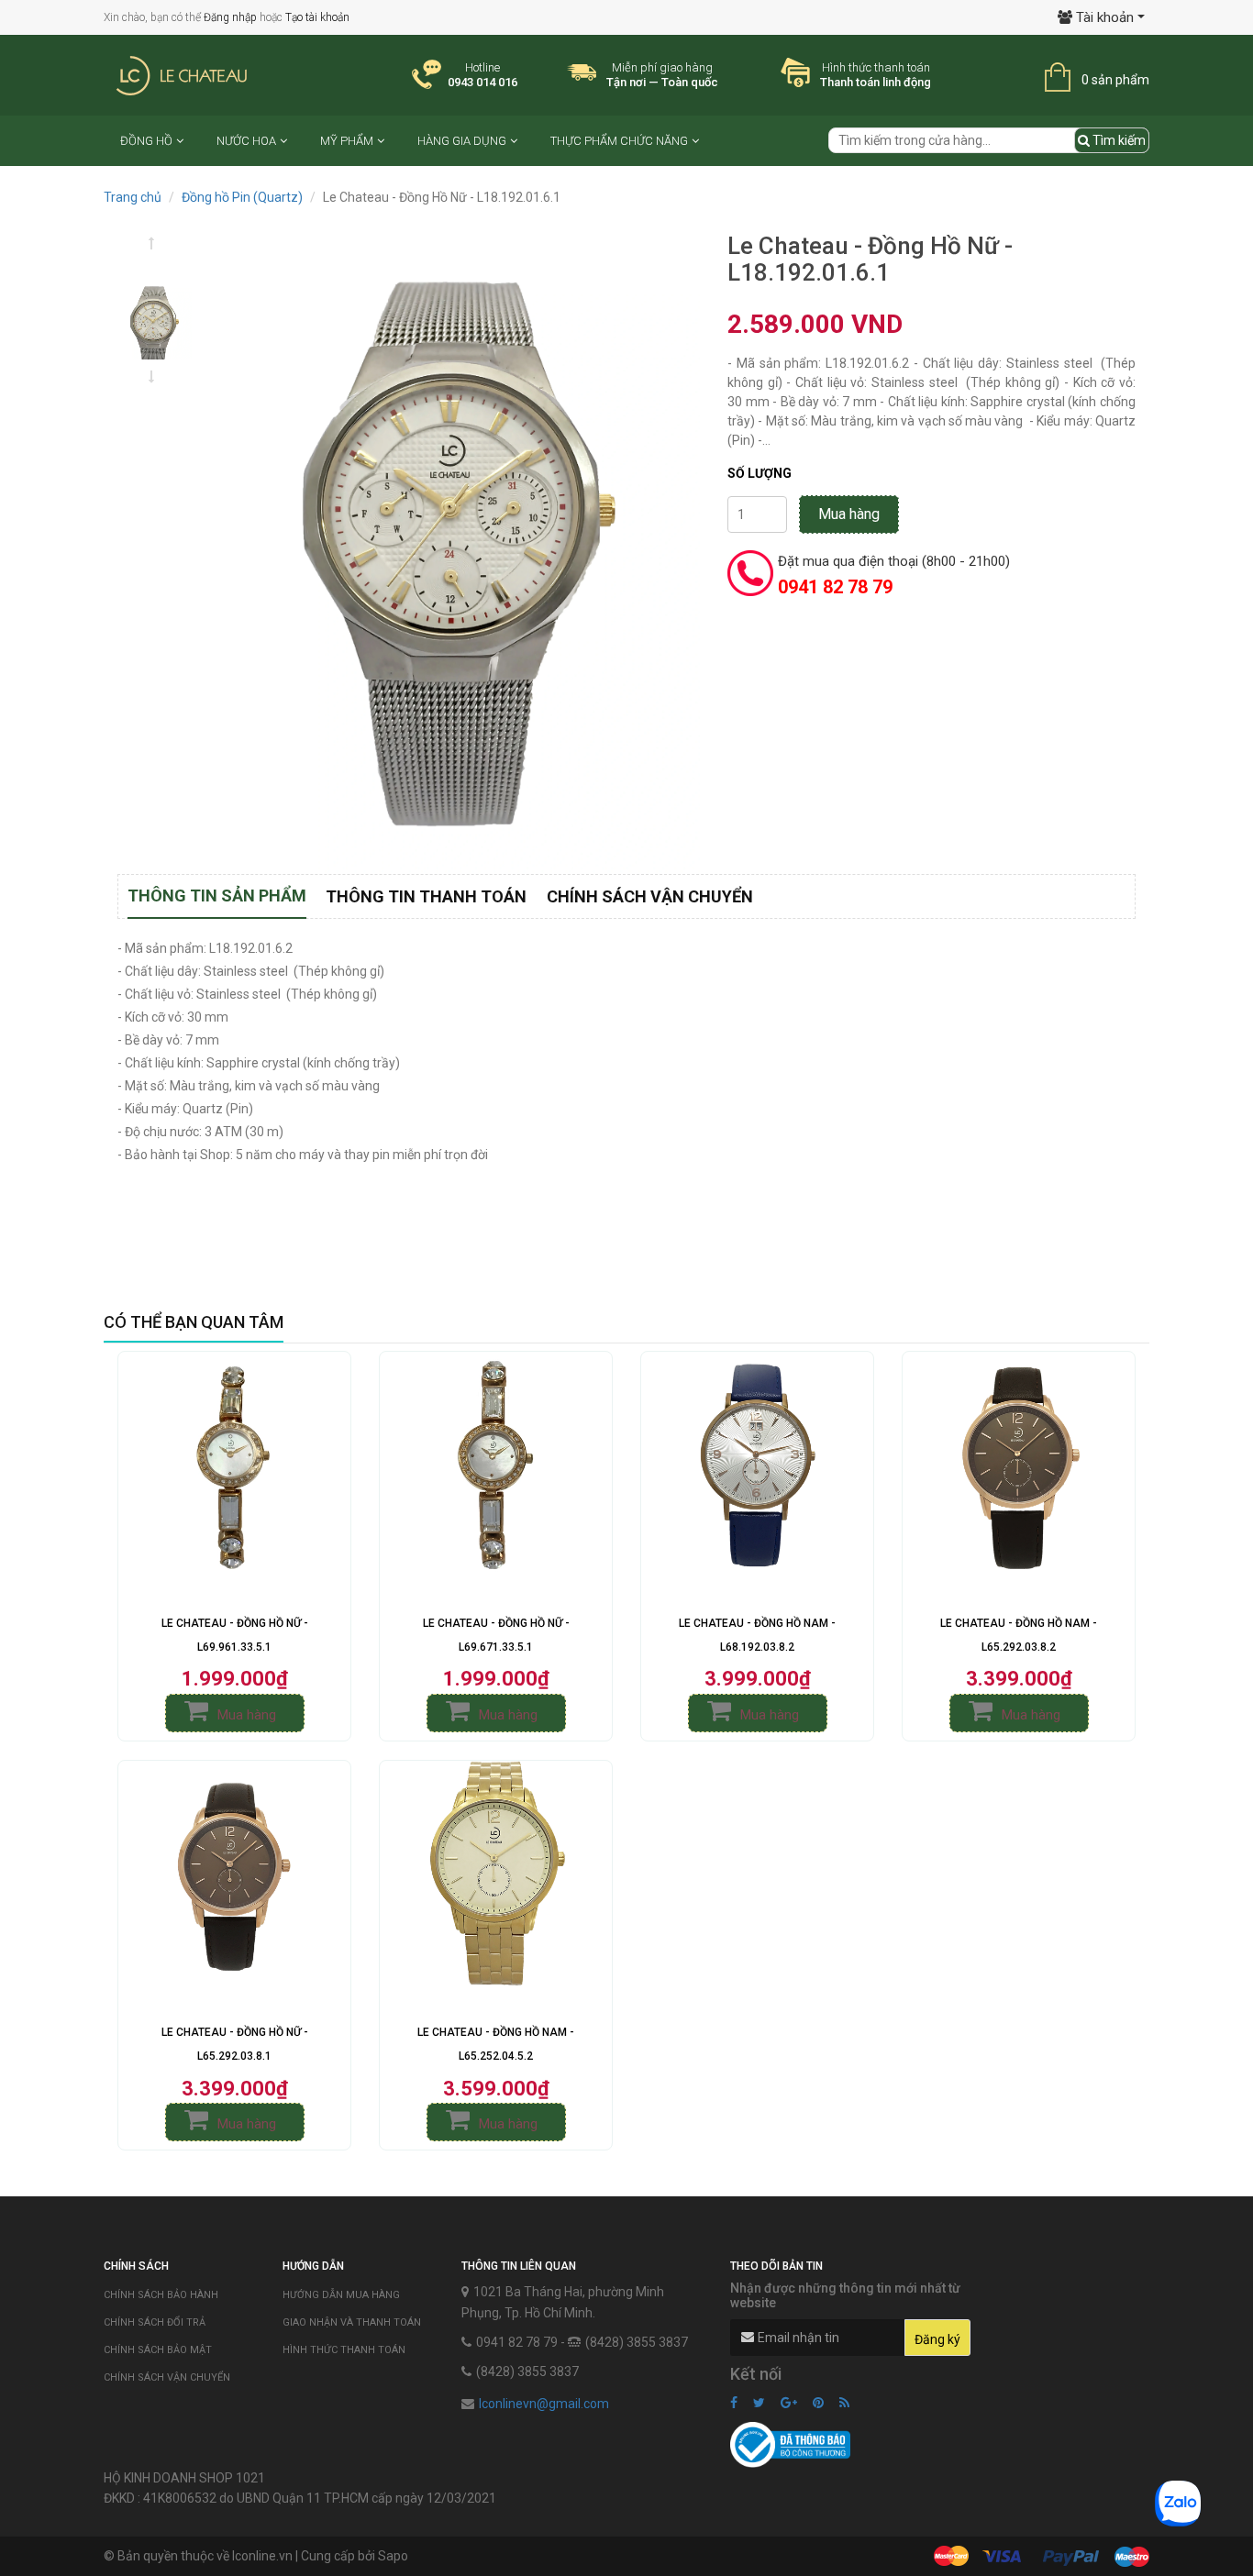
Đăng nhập (230, 17)
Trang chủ (133, 197)
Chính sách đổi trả (155, 2322)
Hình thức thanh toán (344, 2350)
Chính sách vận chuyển (167, 2377)
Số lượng (760, 473)
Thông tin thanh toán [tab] (426, 896)
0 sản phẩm (1115, 80)
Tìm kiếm (1118, 140)
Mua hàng (849, 514)
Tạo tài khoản (317, 17)
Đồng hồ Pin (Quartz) (242, 197)
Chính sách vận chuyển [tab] (650, 896)
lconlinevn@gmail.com (544, 2404)
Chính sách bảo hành (161, 2295)
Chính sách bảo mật (158, 2350)
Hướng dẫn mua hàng (341, 2295)
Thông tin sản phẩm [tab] (217, 896)
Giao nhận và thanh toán (352, 2322)
